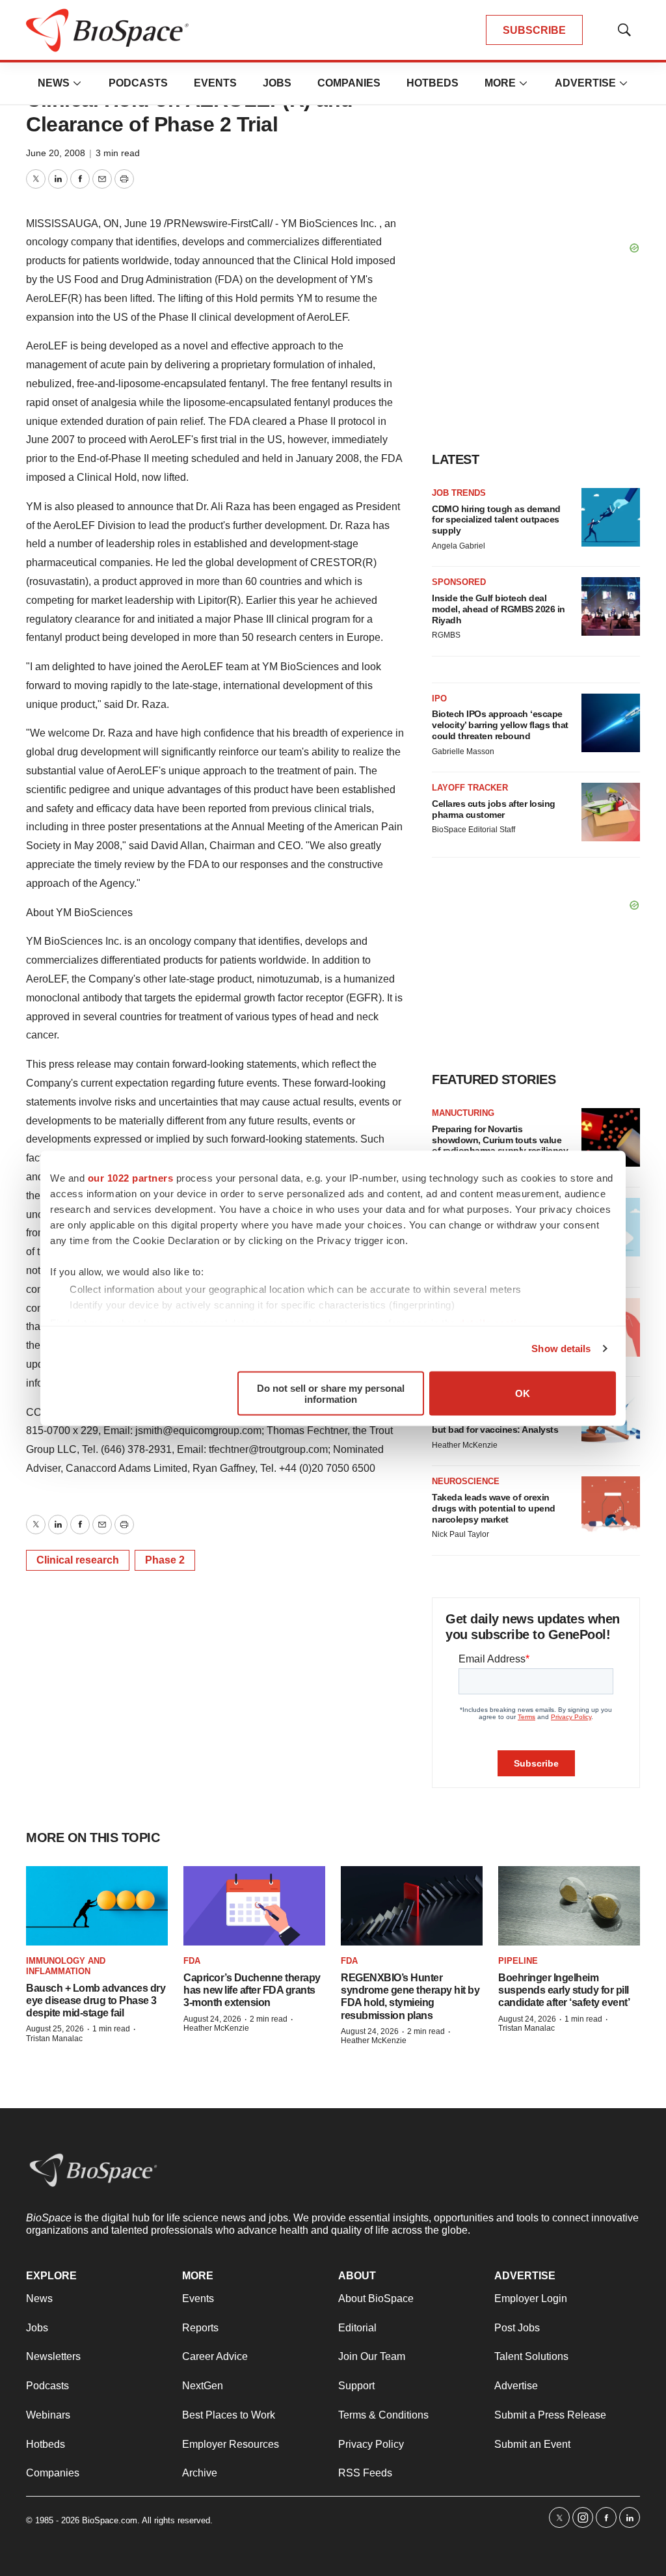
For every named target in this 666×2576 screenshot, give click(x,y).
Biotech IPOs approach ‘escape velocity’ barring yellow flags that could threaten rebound (500, 725)
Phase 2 (165, 1560)
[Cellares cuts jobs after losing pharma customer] (611, 812)
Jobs (277, 83)
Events (215, 83)
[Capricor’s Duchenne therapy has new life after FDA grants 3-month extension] (254, 1906)
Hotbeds (433, 83)
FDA (192, 1961)
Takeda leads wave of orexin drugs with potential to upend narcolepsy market (494, 1508)
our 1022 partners (131, 1177)
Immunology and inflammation (66, 1966)
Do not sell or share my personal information (331, 1393)
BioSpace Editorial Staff (473, 830)
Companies (349, 83)
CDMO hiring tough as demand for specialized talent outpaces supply (496, 520)
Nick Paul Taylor (460, 1534)
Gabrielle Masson (463, 752)
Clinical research (78, 1560)
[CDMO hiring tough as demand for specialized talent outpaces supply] (611, 517)
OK (523, 1393)
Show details (561, 1349)
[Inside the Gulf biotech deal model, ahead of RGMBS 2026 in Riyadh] (611, 606)
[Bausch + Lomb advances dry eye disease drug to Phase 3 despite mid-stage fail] (97, 1906)
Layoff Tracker (470, 788)
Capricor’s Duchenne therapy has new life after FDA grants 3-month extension (252, 1990)
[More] (77, 83)
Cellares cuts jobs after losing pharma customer (494, 809)
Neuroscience (466, 1481)
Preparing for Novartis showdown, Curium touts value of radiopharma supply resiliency (500, 1140)
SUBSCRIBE (534, 30)
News (54, 83)
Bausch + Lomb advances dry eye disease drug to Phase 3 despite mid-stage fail (96, 2000)
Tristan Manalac (54, 2039)
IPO (439, 698)
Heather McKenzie (465, 1445)
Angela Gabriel (459, 546)
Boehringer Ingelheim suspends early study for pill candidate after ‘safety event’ (564, 1990)
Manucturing (463, 1113)
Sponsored (459, 582)
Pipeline (518, 1961)
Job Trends (459, 493)
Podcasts (138, 83)
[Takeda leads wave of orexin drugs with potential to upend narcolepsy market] (611, 1506)
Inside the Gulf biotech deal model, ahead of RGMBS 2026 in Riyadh (499, 609)
